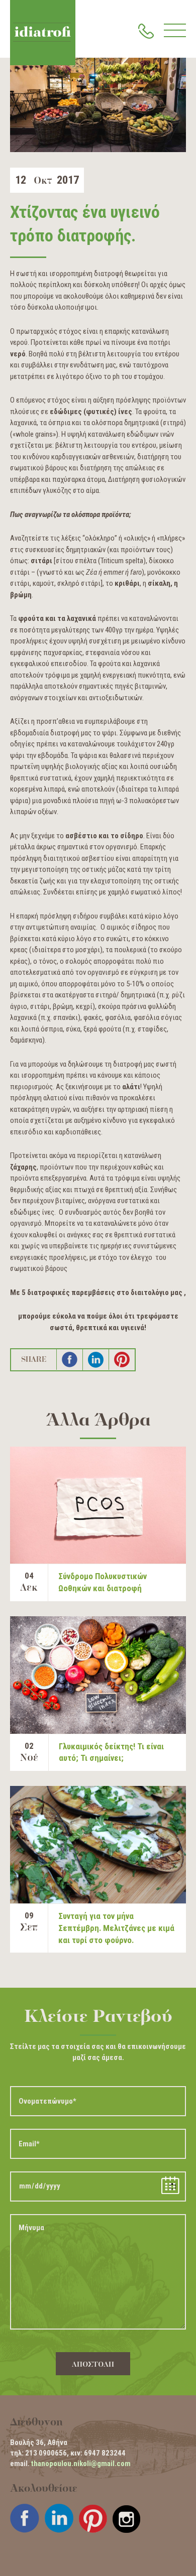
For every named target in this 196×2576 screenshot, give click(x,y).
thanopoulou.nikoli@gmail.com (81, 2464)
